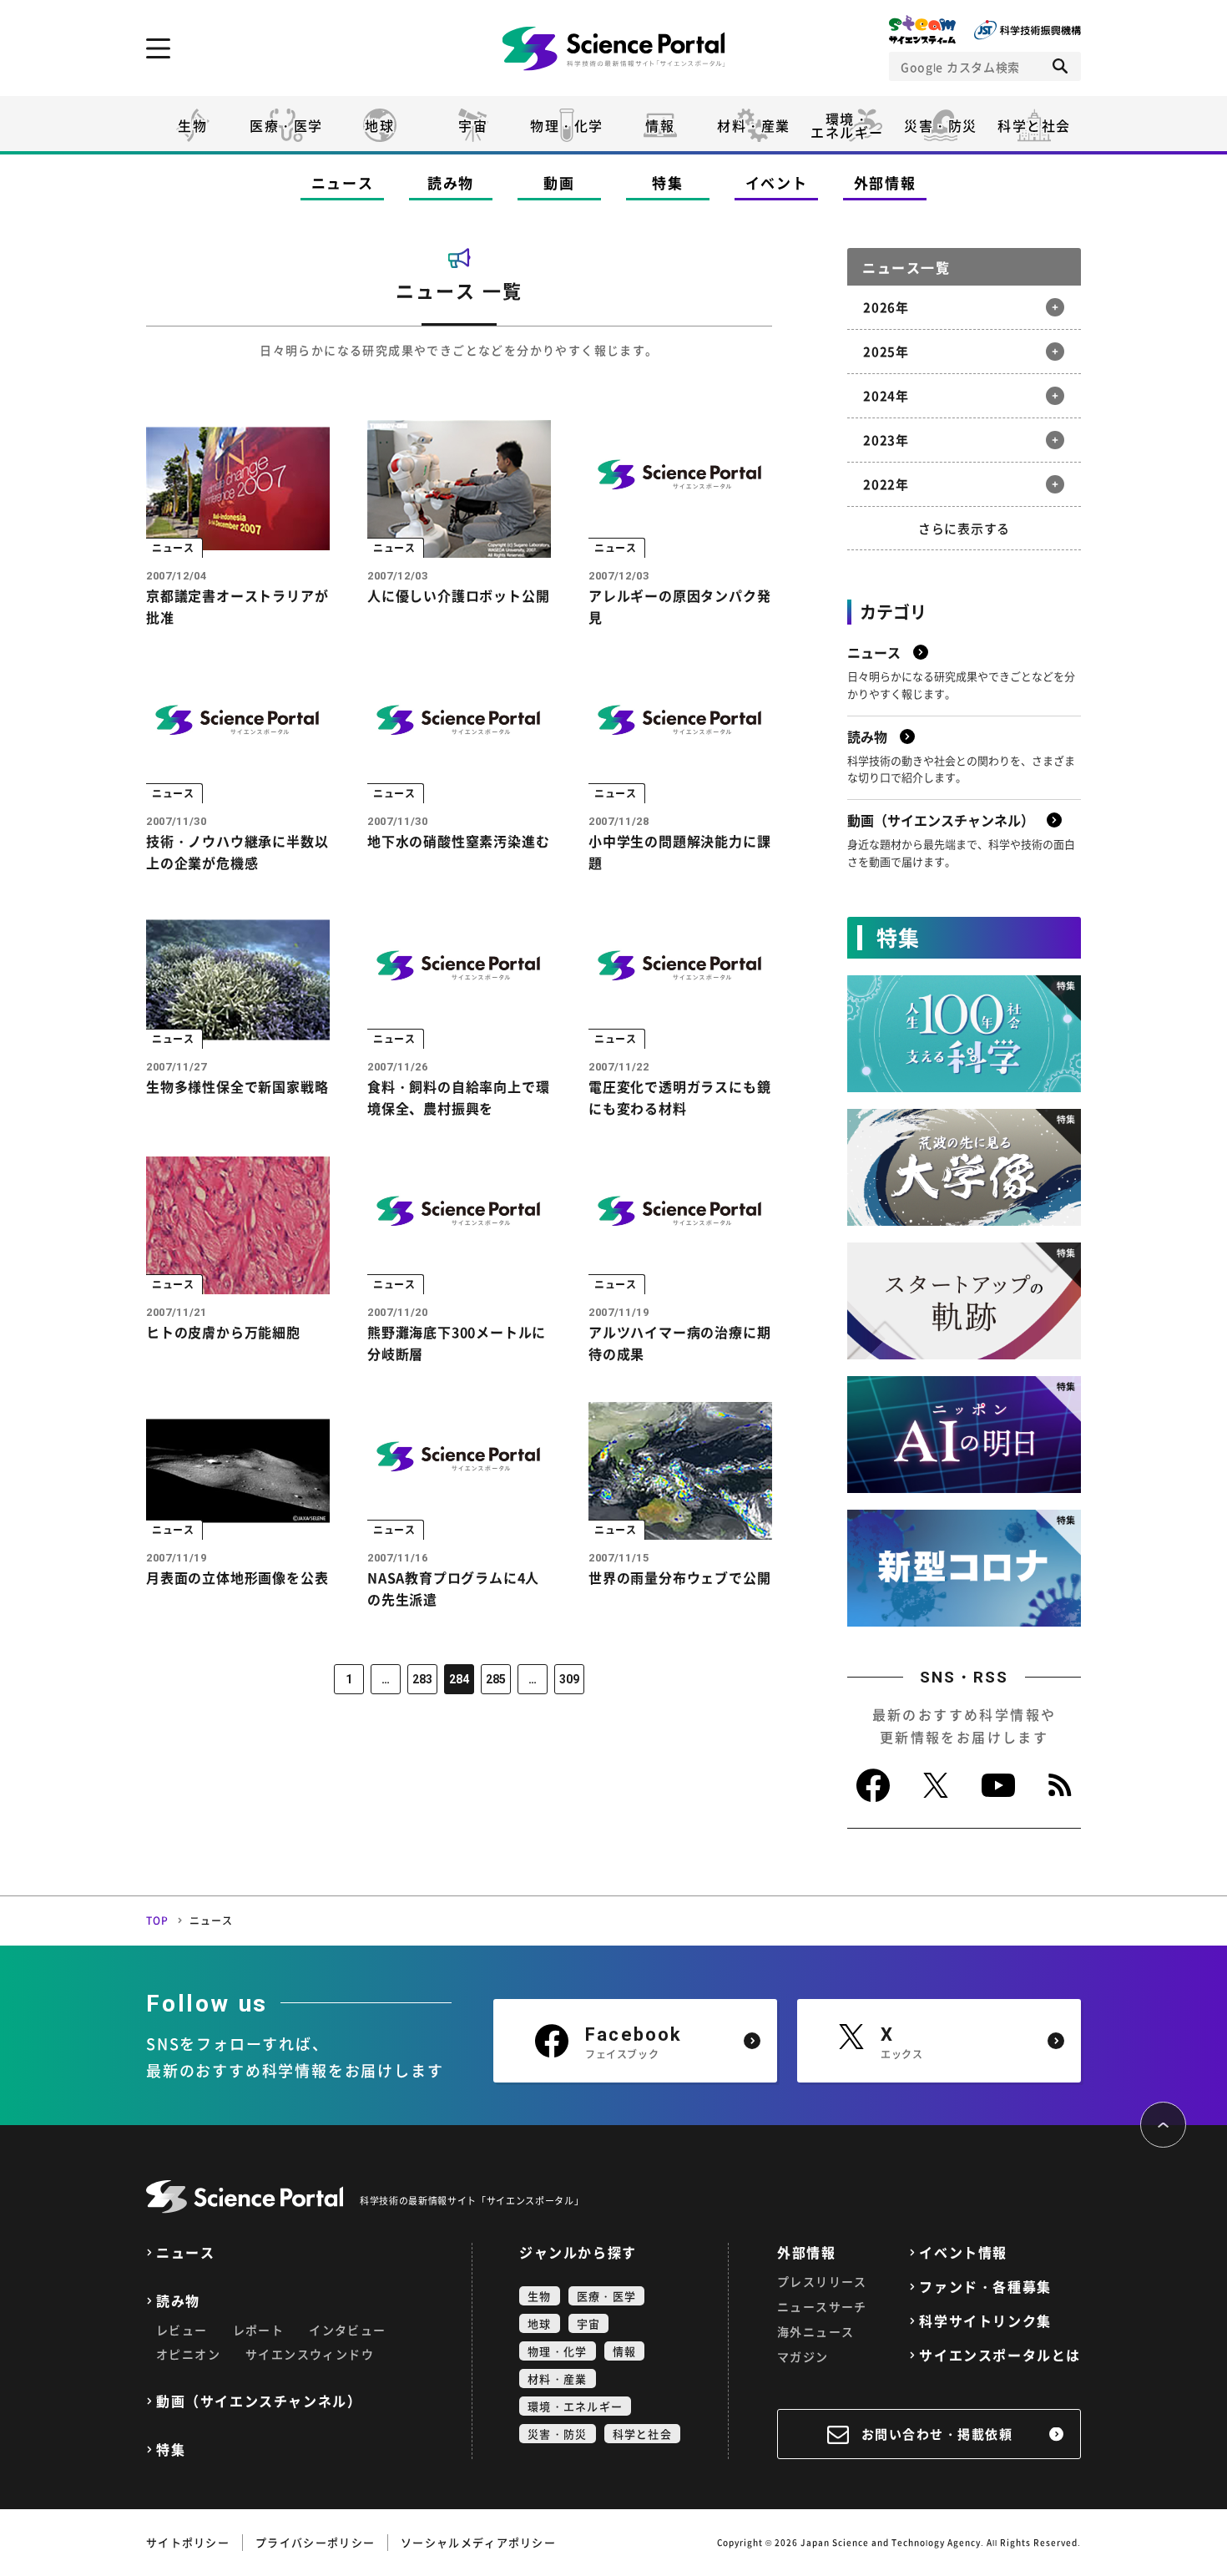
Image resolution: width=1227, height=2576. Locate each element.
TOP (158, 1921)
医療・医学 (286, 125)
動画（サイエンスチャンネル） (259, 2401)
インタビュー (347, 2330)
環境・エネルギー (575, 2406)
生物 (192, 125)
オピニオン (188, 2354)
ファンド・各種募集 (985, 2287)
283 (422, 1679)
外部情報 (885, 182)
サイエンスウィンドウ (310, 2354)
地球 (379, 125)
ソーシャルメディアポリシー (478, 2542)
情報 (660, 125)
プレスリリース (822, 2281)
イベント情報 (963, 2252)
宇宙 (473, 125)
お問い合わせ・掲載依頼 (937, 2434)
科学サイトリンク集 (985, 2321)
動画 (559, 182)
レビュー (182, 2330)
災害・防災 (941, 125)
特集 (667, 182)
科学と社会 (1034, 125)
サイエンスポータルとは (1000, 2355)
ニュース (343, 182)
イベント (777, 182)
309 (569, 1679)
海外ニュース (815, 2331)
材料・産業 (754, 125)
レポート (259, 2330)
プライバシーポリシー (315, 2542)
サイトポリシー (188, 2542)
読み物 (451, 182)
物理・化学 (567, 125)
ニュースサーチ (822, 2306)
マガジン (803, 2356)
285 (496, 1679)
